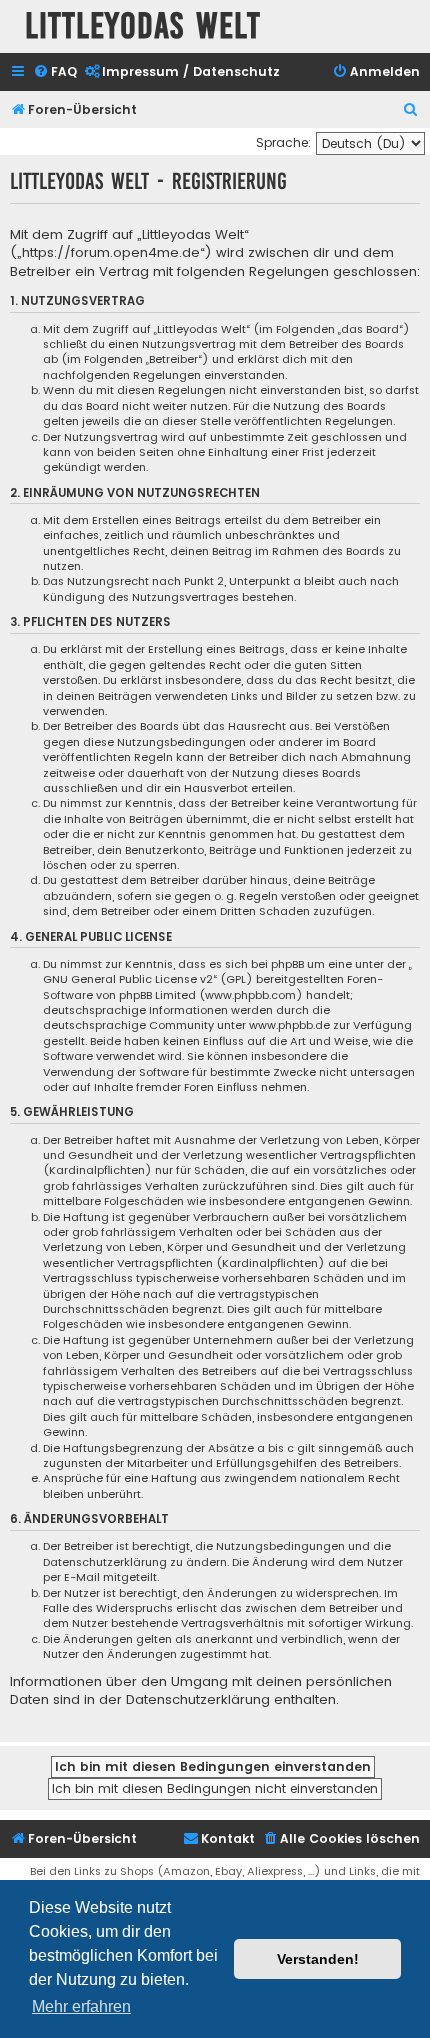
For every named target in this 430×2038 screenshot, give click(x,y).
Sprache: (283, 142)
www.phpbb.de (289, 1025)
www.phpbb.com (250, 995)
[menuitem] (55, 72)
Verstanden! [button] (318, 1959)
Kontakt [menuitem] (228, 1838)
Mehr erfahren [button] (81, 2006)
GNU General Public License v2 (128, 979)
